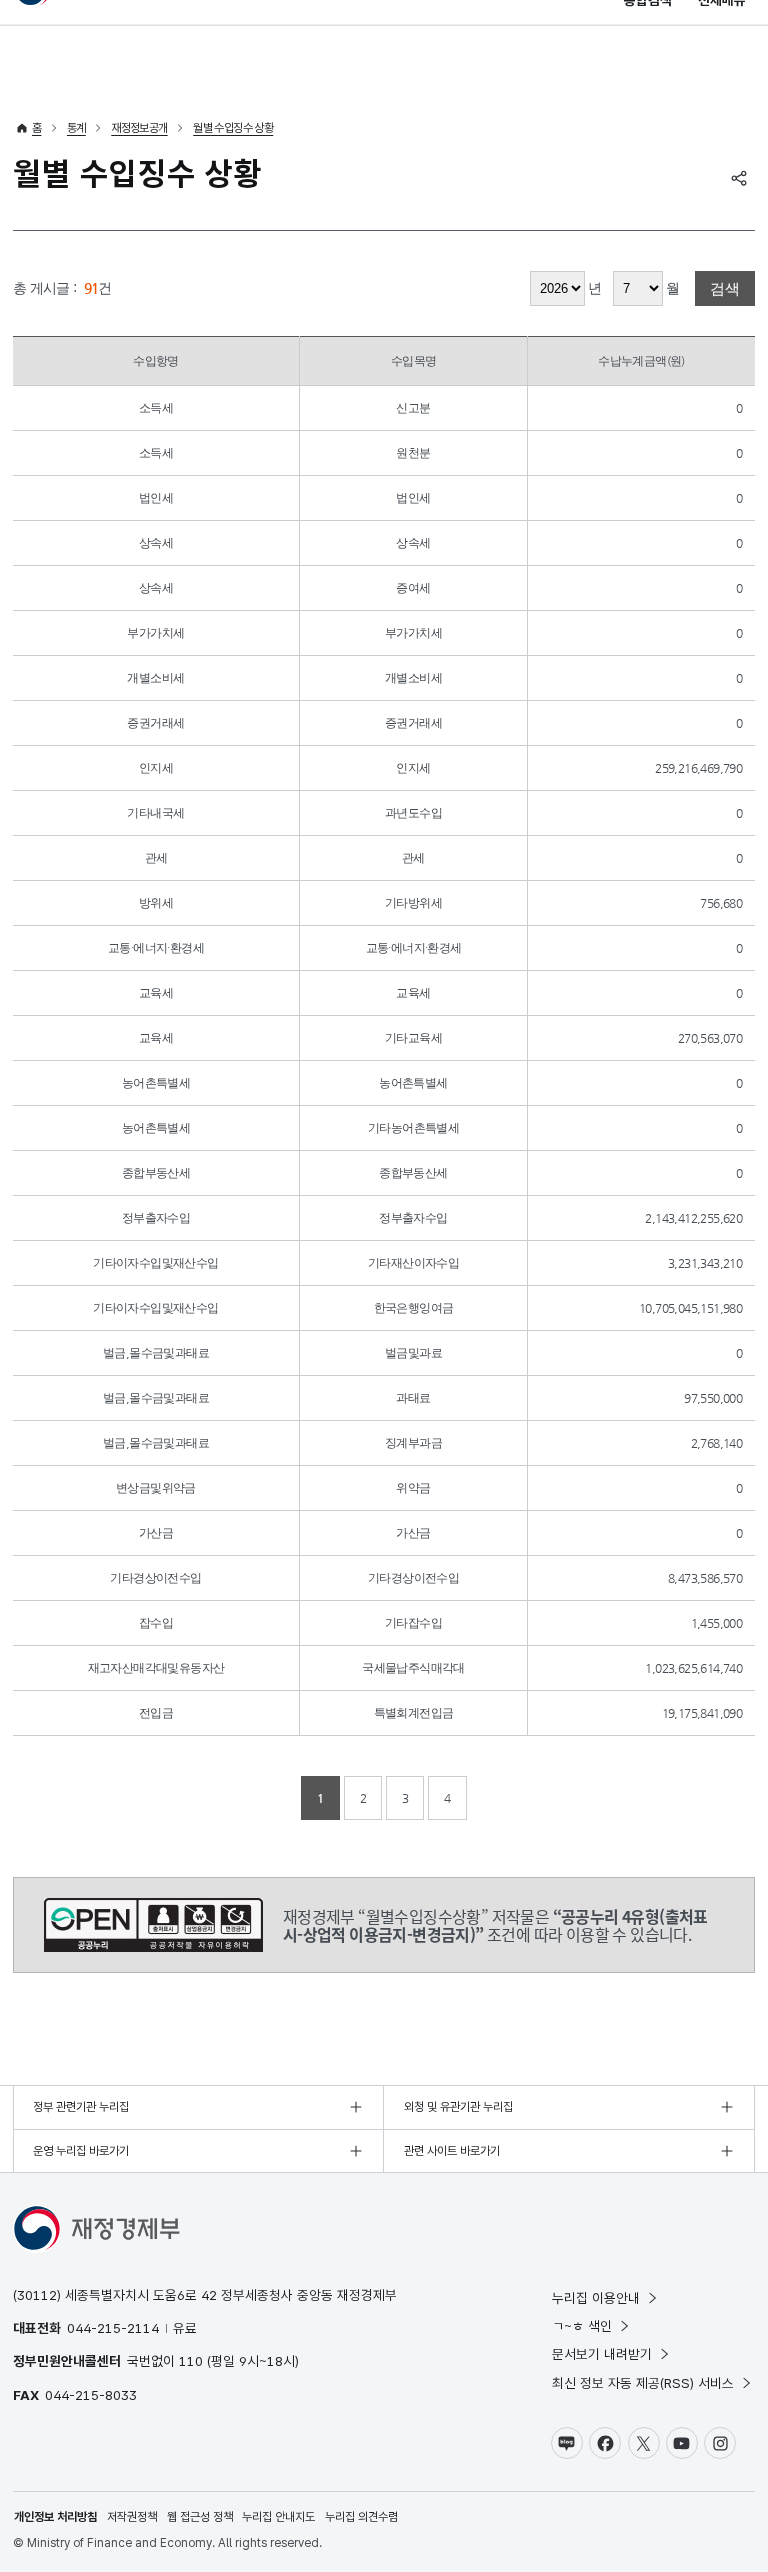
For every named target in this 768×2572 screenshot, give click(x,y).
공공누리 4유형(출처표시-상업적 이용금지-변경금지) (153, 1925)
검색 (725, 288)
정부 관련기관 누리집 (81, 2107)
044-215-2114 (113, 2328)
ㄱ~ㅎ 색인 (582, 2326)
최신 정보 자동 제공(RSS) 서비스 (643, 2383)
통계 (76, 128)
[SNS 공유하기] (739, 178)
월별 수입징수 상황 (233, 128)
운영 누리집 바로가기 (81, 2151)
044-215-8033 (91, 2395)
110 (191, 2361)
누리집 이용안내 (596, 2298)
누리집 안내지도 (278, 2517)
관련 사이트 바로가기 (452, 2151)
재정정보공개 (139, 128)
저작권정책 (132, 2517)
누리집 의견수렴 (361, 2517)
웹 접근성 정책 (200, 2517)
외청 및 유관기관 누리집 (458, 2107)
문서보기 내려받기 (602, 2354)
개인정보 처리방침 (55, 2517)
